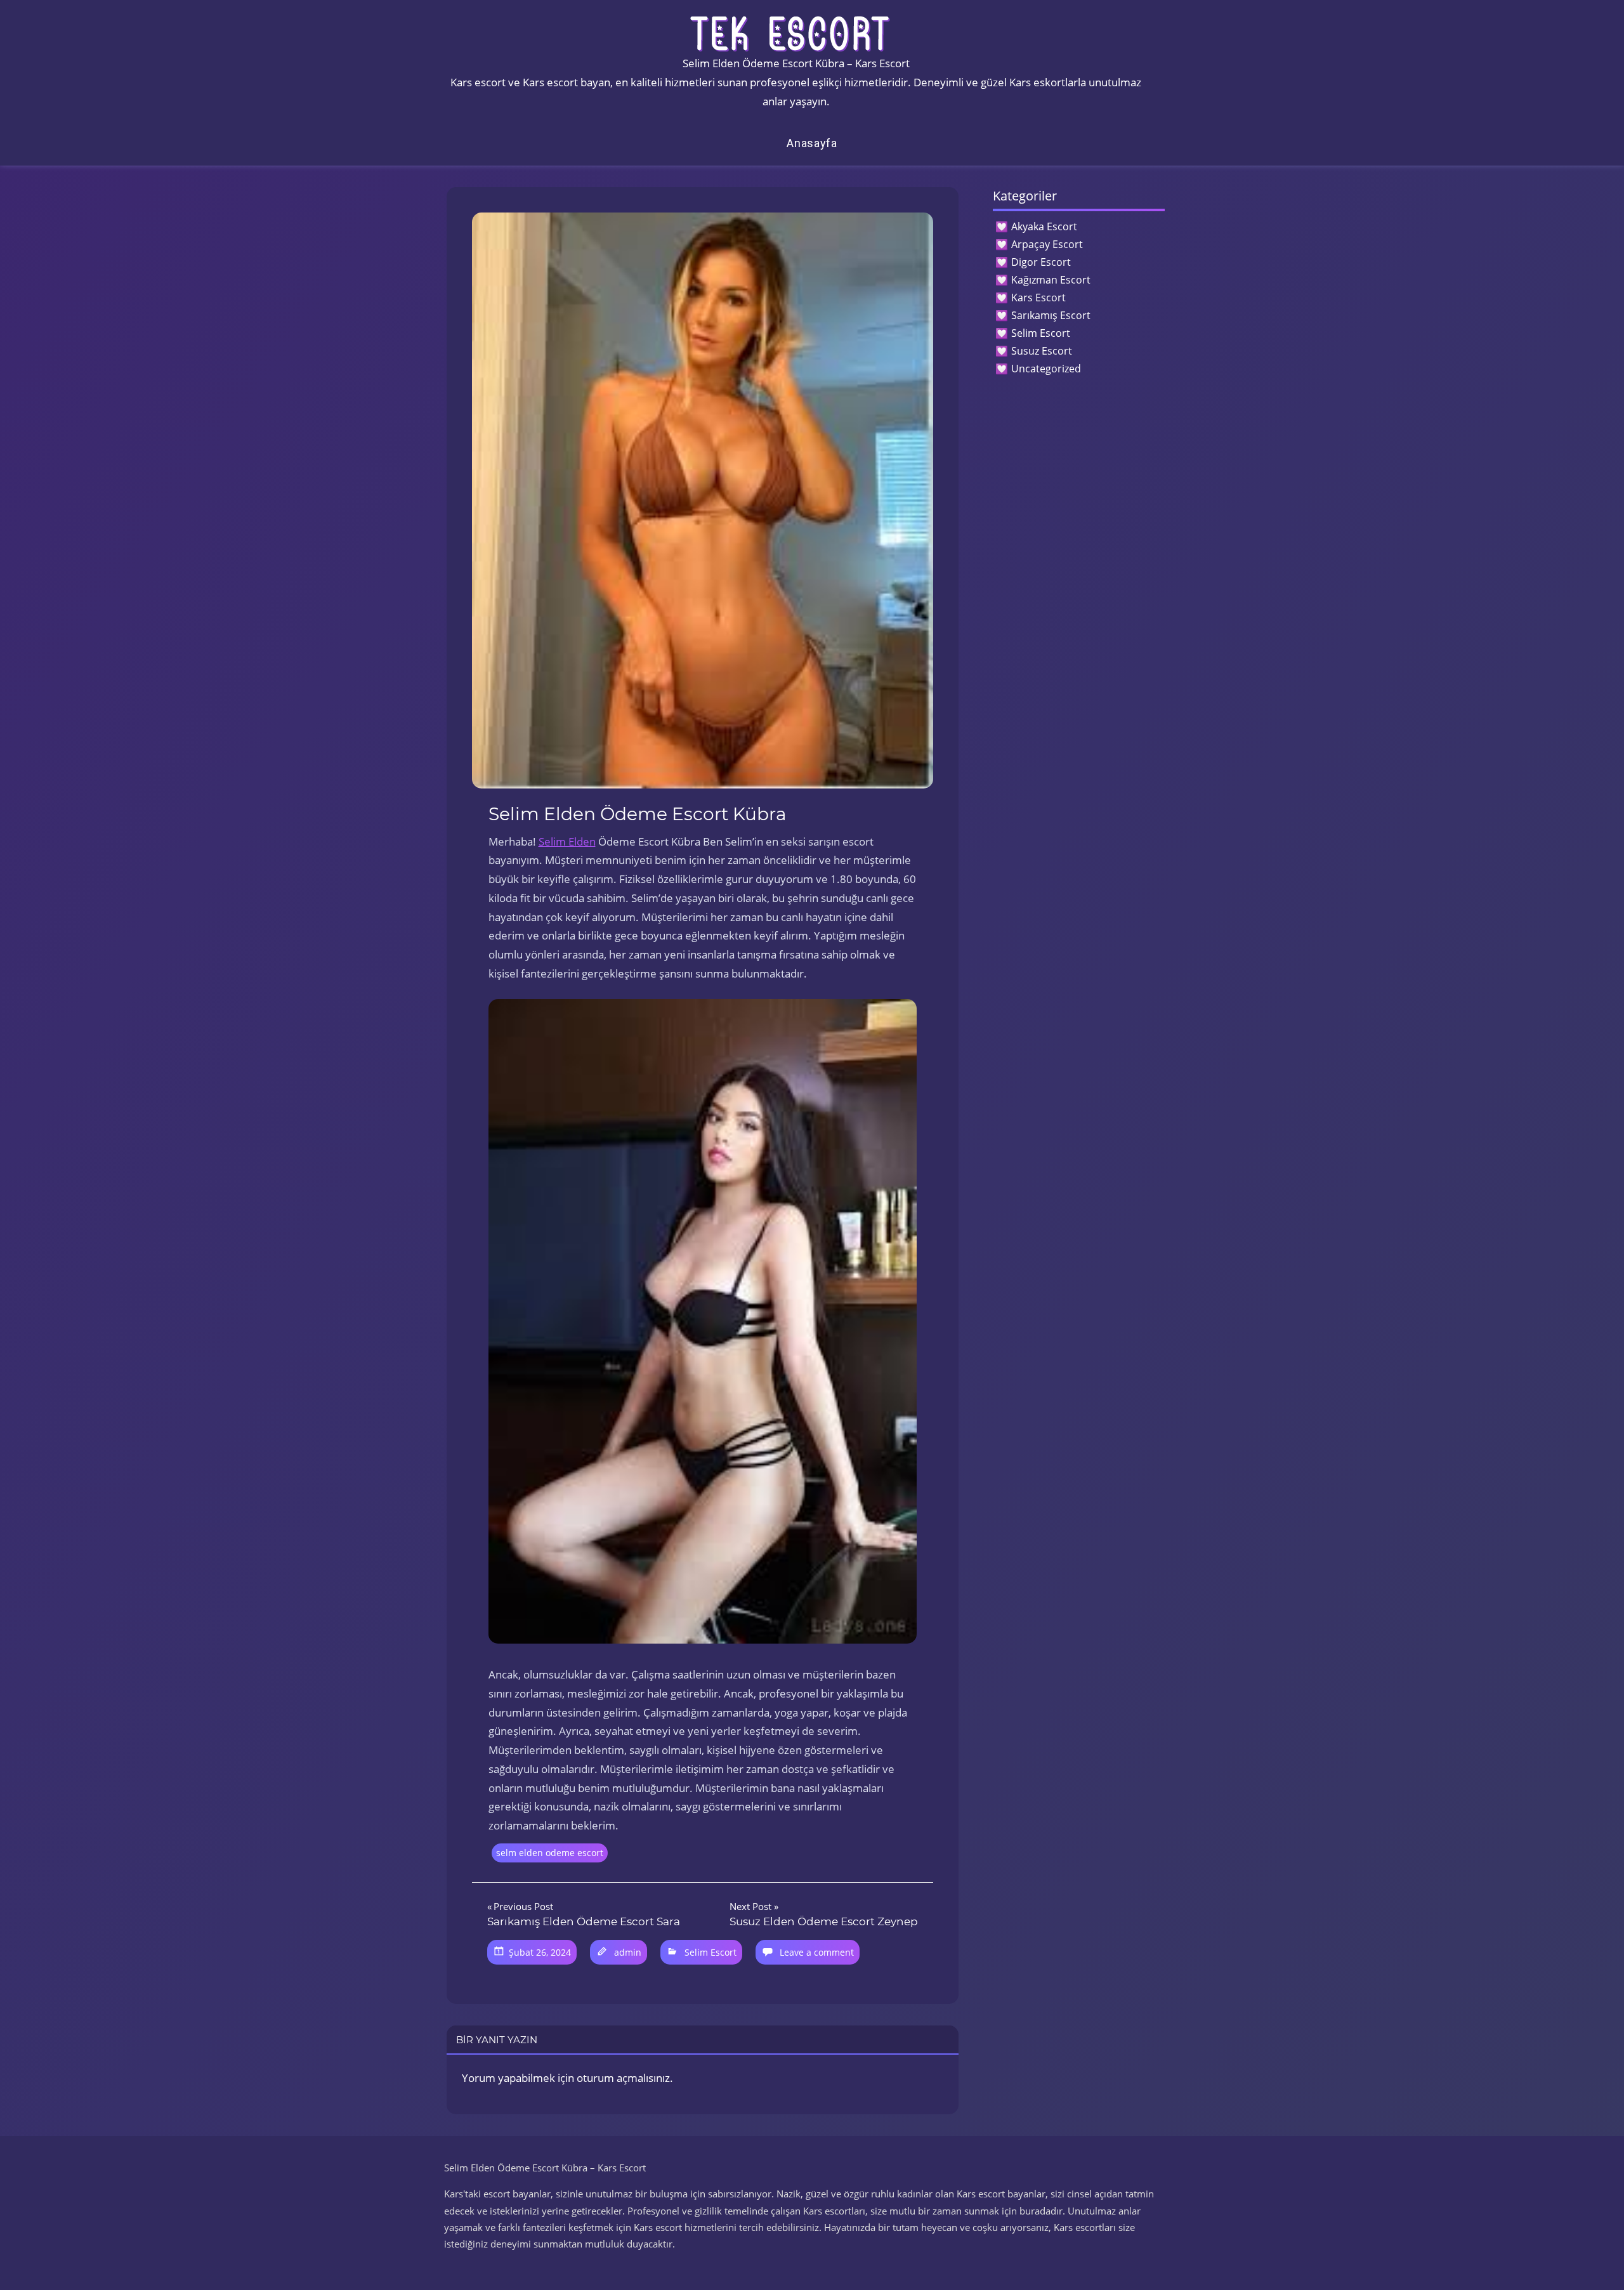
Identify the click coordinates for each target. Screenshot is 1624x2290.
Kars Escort (1038, 298)
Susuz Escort (1042, 351)
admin (628, 1952)
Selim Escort (710, 1952)
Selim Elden (567, 841)
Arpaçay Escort (1047, 244)
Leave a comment (817, 1952)
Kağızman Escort (1051, 280)
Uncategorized (1046, 369)
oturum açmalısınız (623, 2078)
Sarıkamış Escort (1051, 315)
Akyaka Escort (1044, 226)
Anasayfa (812, 143)
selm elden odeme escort (550, 1853)
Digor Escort (1041, 262)
